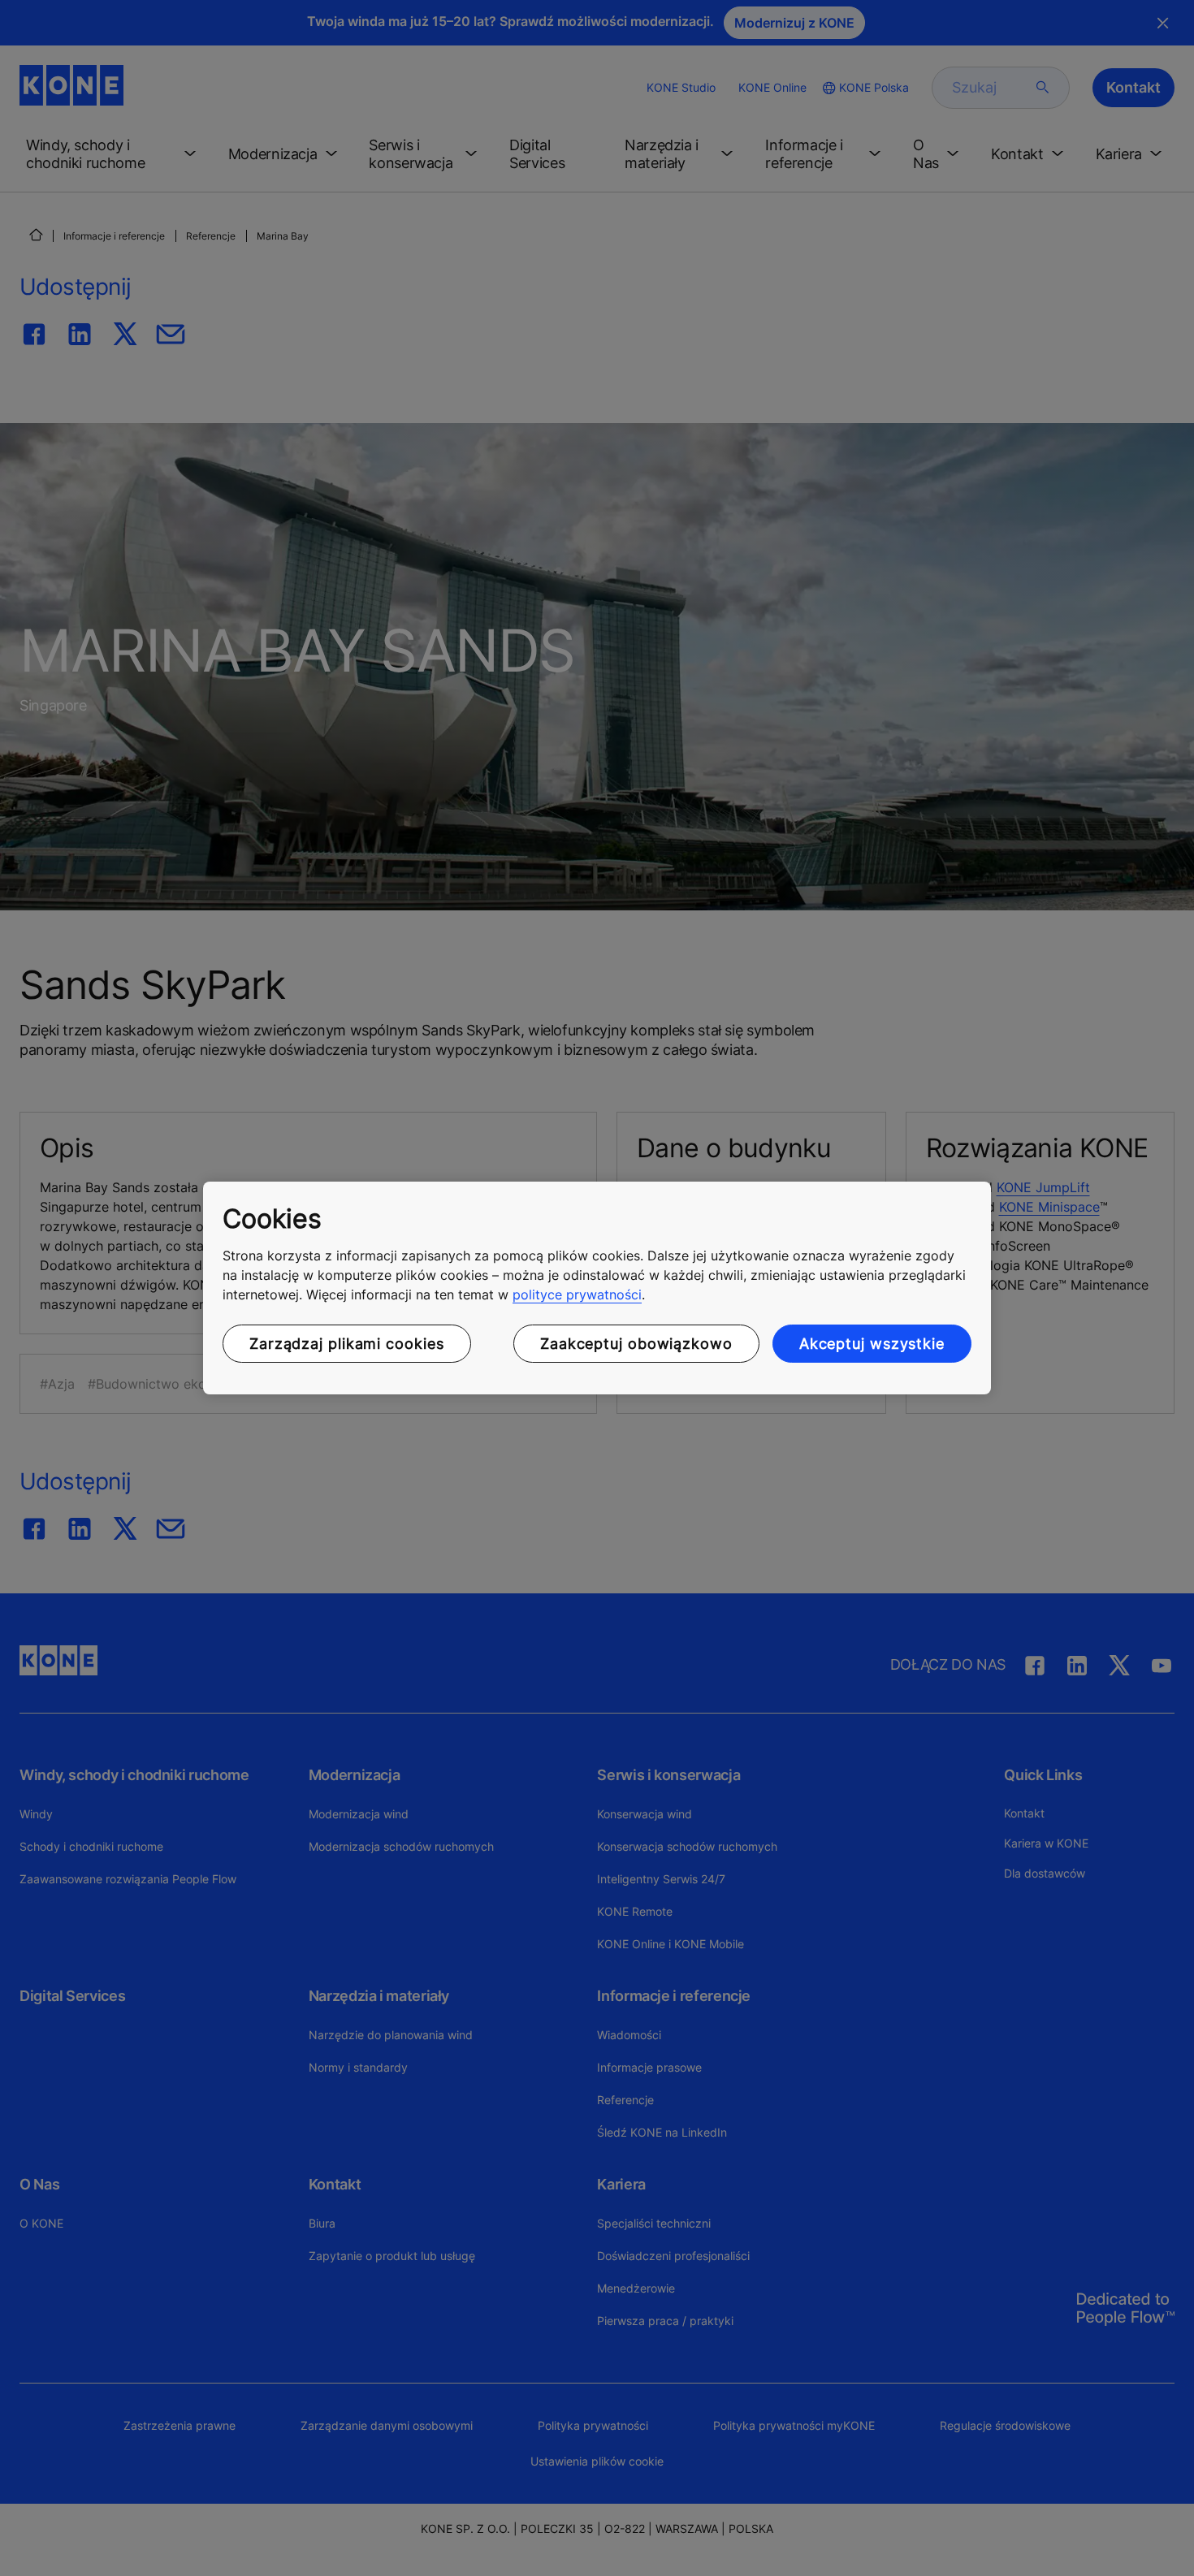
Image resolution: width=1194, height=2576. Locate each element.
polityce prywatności (577, 1294)
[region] (597, 1288)
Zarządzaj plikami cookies (347, 1344)
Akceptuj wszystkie (872, 1344)
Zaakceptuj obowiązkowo (636, 1344)
